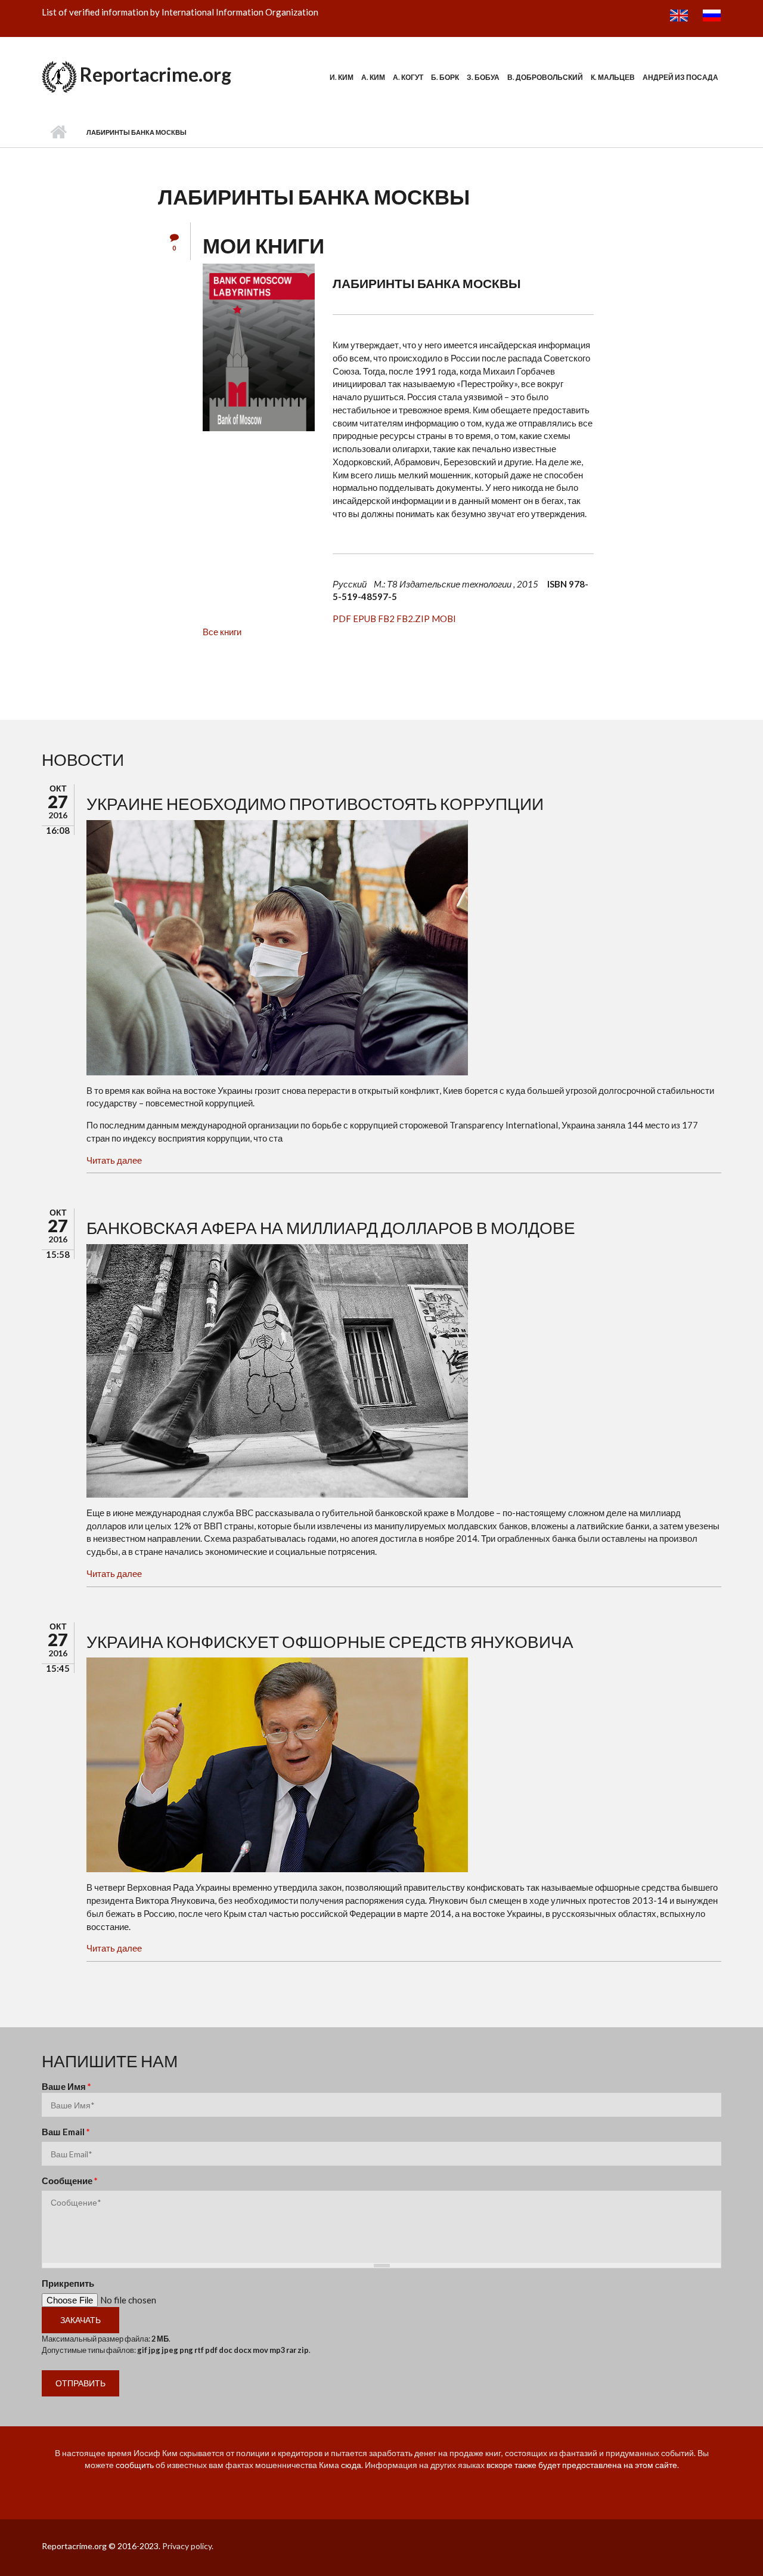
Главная (58, 132)
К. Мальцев (613, 77)
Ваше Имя (66, 2086)
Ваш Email (66, 2132)
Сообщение (70, 2181)
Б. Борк (445, 77)
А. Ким (373, 77)
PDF (342, 619)
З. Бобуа (483, 77)
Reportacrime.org (156, 74)
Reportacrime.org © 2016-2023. (101, 2546)
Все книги (222, 632)
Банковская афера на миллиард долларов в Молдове (331, 1227)
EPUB (365, 619)
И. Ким (342, 77)
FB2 (386, 619)
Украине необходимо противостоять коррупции (315, 803)
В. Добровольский (545, 77)
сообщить (135, 2465)
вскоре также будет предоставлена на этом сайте (582, 2465)
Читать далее (114, 1160)
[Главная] (59, 75)
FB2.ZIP (413, 619)
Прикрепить (68, 2283)
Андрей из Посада (680, 77)
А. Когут (408, 77)
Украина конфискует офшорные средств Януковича (330, 1641)
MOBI (444, 619)
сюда (351, 2465)
